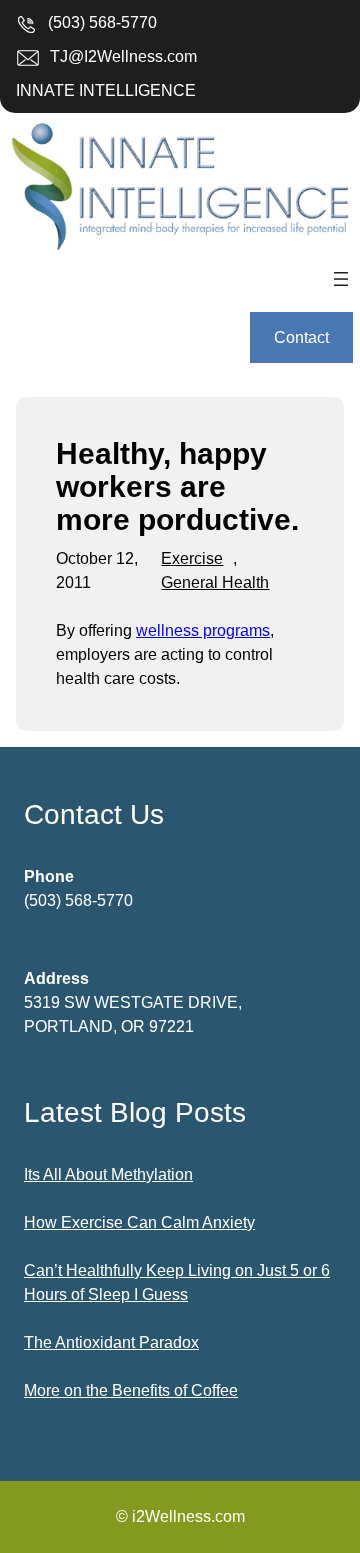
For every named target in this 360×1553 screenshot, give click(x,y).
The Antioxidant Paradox (111, 1342)
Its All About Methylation (108, 1174)
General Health (215, 582)
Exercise (192, 558)
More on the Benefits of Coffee (131, 1390)
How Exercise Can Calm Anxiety (139, 1222)
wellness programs (203, 630)
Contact (301, 337)
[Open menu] (341, 279)
